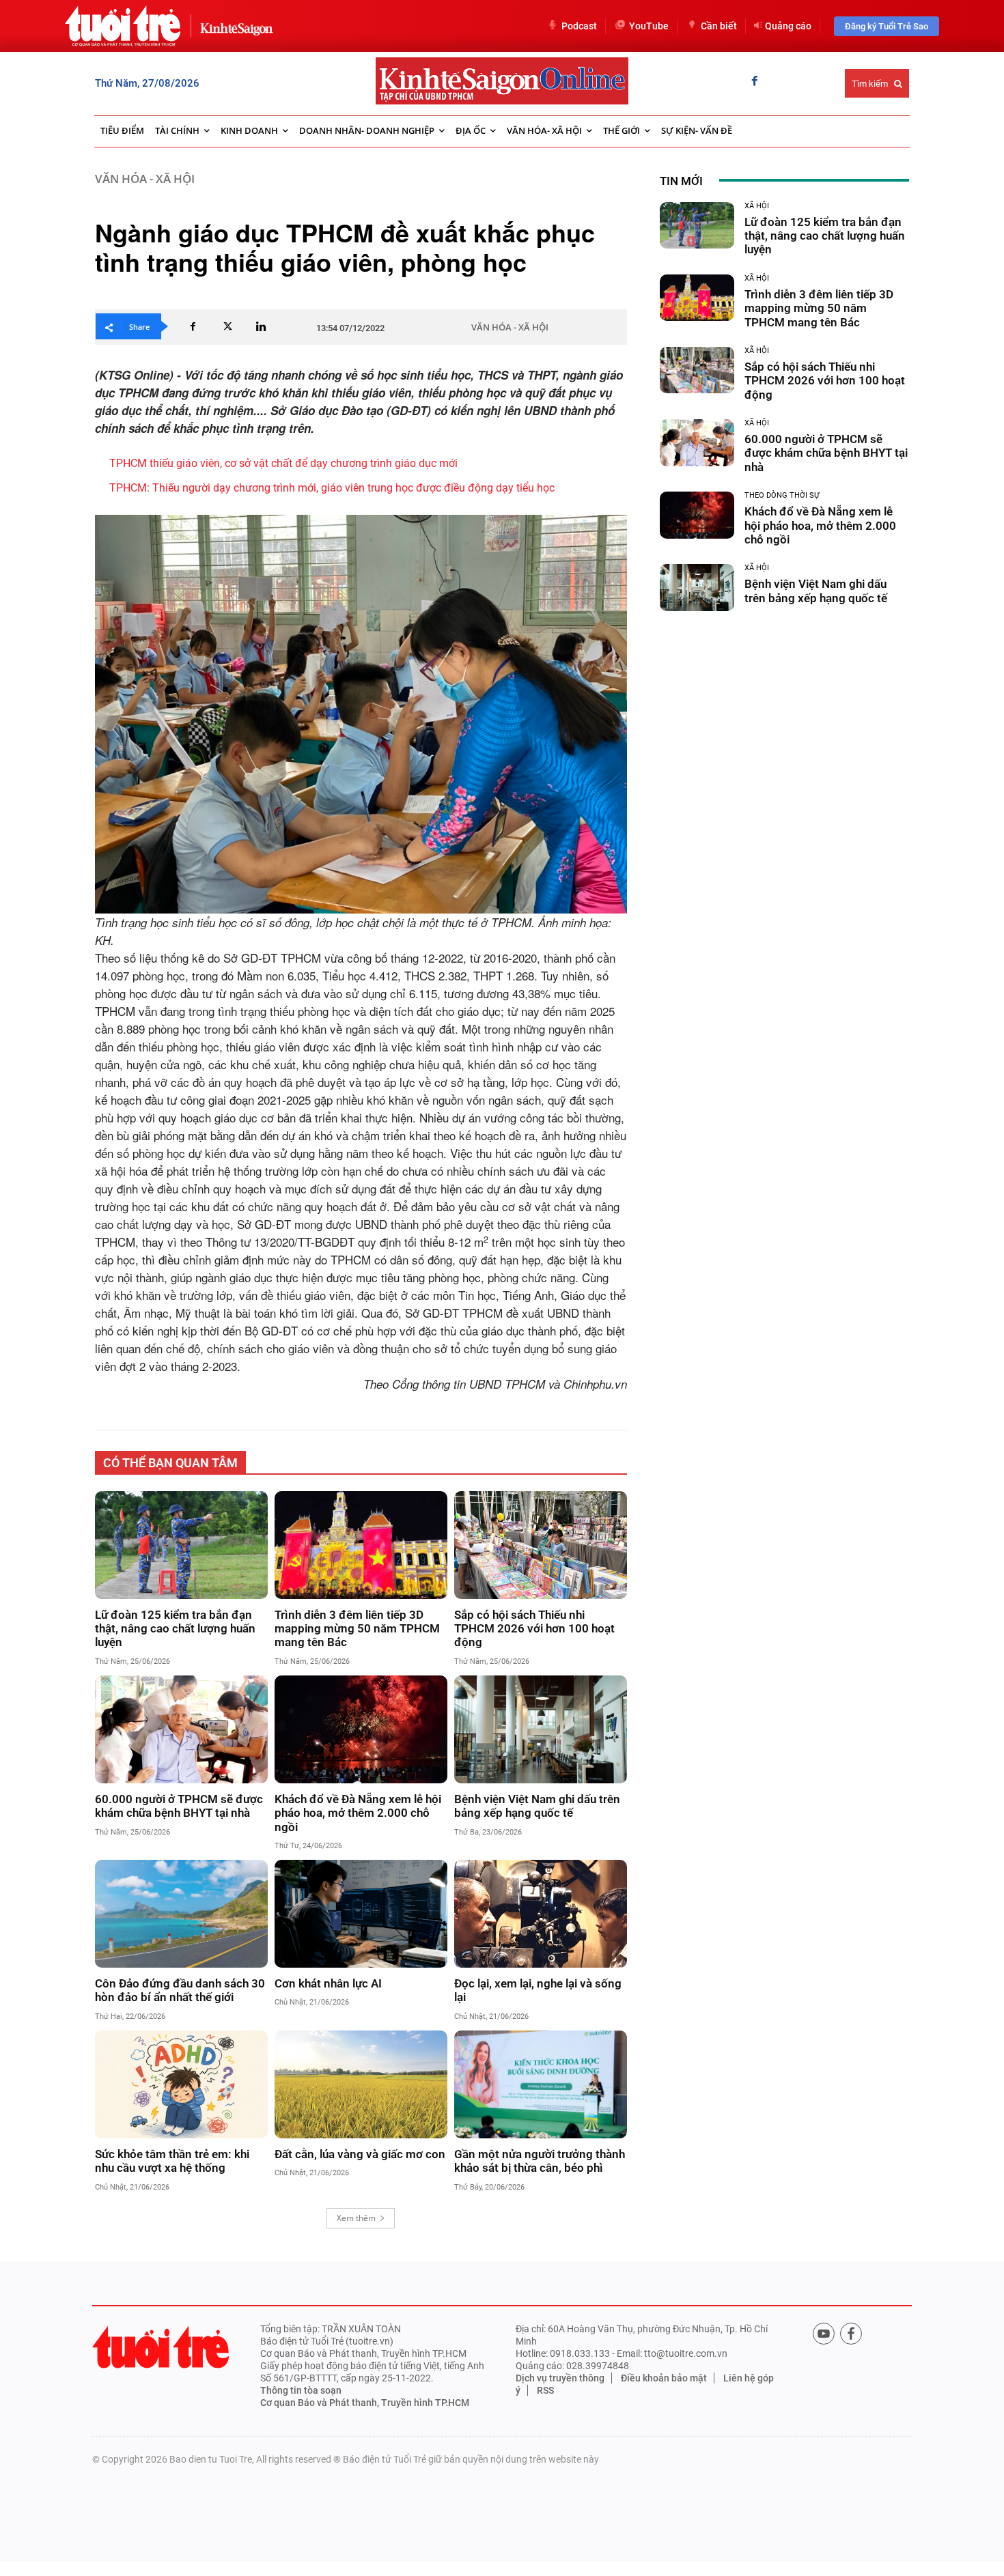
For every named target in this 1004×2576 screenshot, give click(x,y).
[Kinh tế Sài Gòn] (233, 26)
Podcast (579, 26)
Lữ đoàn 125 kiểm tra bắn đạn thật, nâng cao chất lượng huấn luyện (175, 1629)
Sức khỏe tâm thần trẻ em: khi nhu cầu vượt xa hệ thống (172, 2161)
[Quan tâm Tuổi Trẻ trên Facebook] (851, 2334)
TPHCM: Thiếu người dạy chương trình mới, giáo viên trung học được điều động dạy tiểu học (332, 488)
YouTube (649, 26)
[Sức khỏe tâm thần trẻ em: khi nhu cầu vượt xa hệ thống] (181, 2084)
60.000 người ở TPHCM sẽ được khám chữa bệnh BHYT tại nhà (179, 1806)
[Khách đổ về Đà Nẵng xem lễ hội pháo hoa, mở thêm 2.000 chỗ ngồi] (361, 1729)
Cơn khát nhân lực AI (328, 1983)
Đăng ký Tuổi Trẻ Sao (887, 26)
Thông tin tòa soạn (301, 2390)
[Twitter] (227, 326)
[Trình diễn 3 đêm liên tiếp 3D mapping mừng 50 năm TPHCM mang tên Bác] (361, 1545)
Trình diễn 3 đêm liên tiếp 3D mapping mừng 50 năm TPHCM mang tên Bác (357, 1629)
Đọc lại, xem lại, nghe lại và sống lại (538, 1990)
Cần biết (719, 26)
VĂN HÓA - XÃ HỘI (145, 179)
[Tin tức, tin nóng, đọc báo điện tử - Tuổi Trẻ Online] (123, 26)
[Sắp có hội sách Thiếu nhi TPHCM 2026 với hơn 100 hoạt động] (541, 1545)
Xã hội (757, 206)
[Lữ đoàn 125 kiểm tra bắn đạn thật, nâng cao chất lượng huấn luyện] (181, 1545)
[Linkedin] (261, 326)
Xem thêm (356, 2218)
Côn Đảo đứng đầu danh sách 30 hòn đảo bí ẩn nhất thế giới (180, 1990)
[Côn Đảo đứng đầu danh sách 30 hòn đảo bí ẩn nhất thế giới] (181, 1914)
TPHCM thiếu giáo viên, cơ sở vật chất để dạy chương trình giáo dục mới (283, 463)
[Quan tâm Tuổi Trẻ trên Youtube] (824, 2334)
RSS (545, 2390)
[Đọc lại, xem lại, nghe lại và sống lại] (541, 1914)
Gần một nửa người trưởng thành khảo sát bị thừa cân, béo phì (540, 2161)
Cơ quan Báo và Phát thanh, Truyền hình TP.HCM (365, 2403)
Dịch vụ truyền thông (560, 2378)
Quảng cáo (788, 26)
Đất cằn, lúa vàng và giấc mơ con (360, 2154)
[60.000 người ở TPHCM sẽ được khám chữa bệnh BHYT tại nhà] (181, 1729)
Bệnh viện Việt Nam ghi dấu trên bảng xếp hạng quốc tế (537, 1806)
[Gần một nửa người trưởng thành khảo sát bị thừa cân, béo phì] (541, 2084)
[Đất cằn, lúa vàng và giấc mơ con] (361, 2084)
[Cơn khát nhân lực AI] (361, 1914)
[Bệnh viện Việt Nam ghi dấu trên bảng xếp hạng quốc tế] (541, 1729)
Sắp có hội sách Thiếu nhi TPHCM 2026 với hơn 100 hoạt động (534, 1629)
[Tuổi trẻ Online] (161, 2347)
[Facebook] (755, 82)
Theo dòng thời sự (782, 495)
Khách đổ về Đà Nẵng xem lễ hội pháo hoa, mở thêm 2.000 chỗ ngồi (358, 1813)
